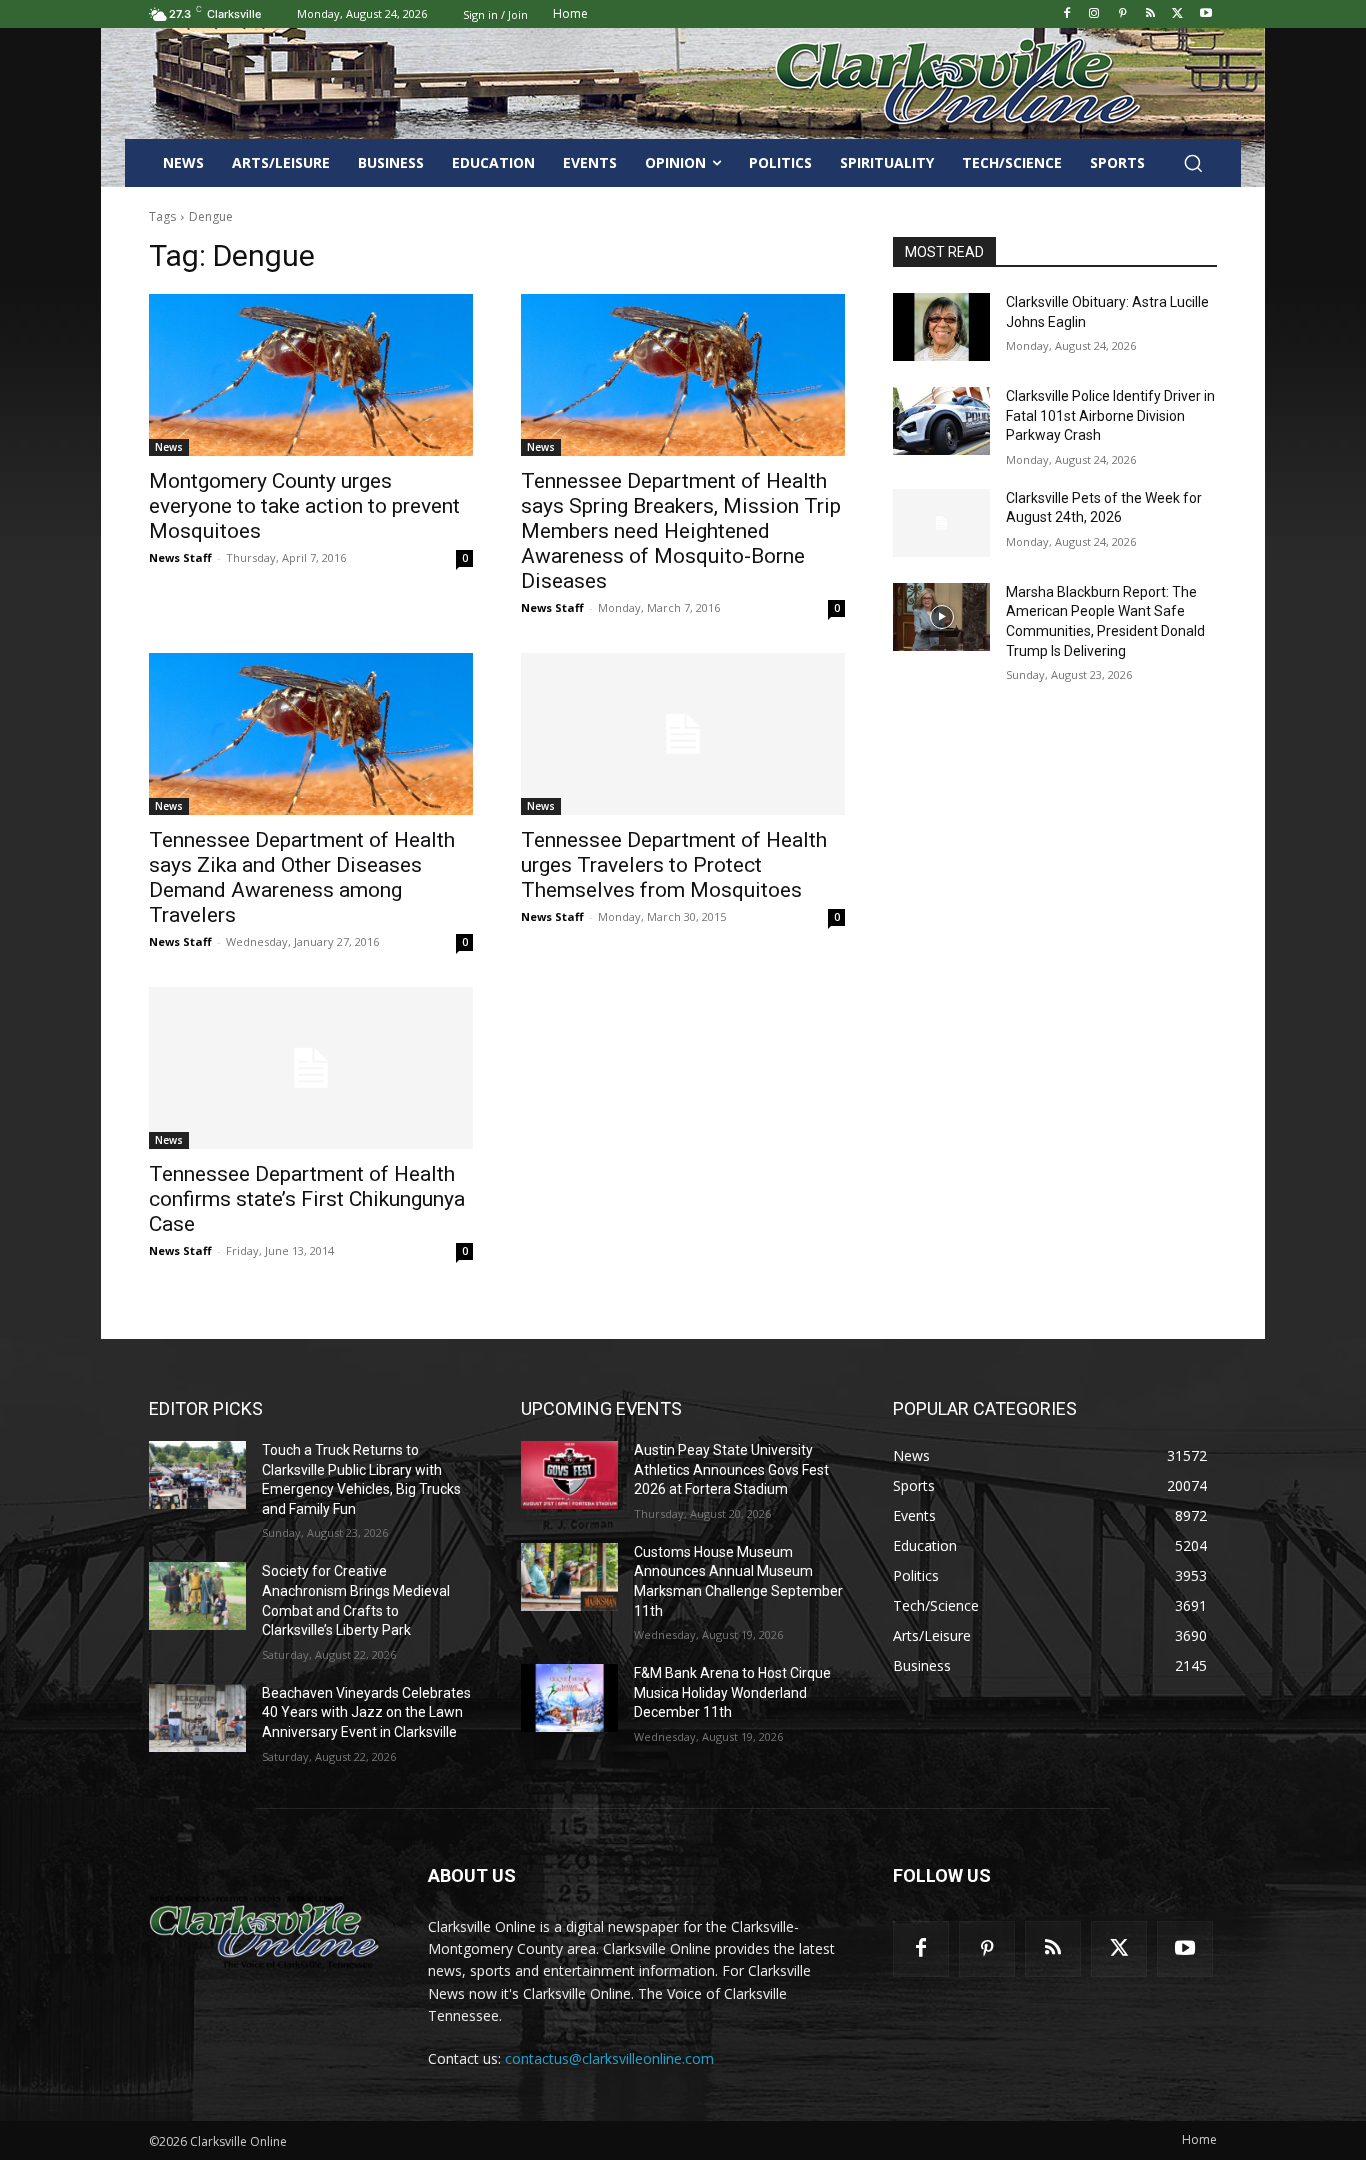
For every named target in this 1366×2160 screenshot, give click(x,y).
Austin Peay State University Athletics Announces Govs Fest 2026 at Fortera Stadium (731, 1469)
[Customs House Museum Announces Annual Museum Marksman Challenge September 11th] (569, 1577)
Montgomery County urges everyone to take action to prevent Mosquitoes (304, 506)
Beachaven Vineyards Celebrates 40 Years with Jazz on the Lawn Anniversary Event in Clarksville (366, 1712)
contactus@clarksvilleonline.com (609, 2058)
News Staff (180, 557)
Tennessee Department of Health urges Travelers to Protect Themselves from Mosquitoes (674, 865)
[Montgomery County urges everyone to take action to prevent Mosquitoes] (311, 375)
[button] (1193, 163)
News (169, 447)
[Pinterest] (1122, 14)
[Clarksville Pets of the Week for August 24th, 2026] (941, 523)
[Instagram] (1094, 14)
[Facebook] (1066, 14)
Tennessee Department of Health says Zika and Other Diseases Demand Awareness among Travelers (302, 877)
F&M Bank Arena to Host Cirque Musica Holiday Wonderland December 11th (732, 1692)
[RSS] (1150, 14)
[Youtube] (1205, 14)
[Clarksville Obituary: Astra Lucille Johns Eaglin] (941, 327)
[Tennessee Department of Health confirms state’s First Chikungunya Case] (311, 1068)
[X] (1177, 14)
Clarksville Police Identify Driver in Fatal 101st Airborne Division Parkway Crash (1110, 415)
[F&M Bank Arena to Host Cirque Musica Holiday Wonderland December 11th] (569, 1698)
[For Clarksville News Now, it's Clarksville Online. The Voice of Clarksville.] (264, 1932)
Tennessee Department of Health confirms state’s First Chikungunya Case (307, 1199)
